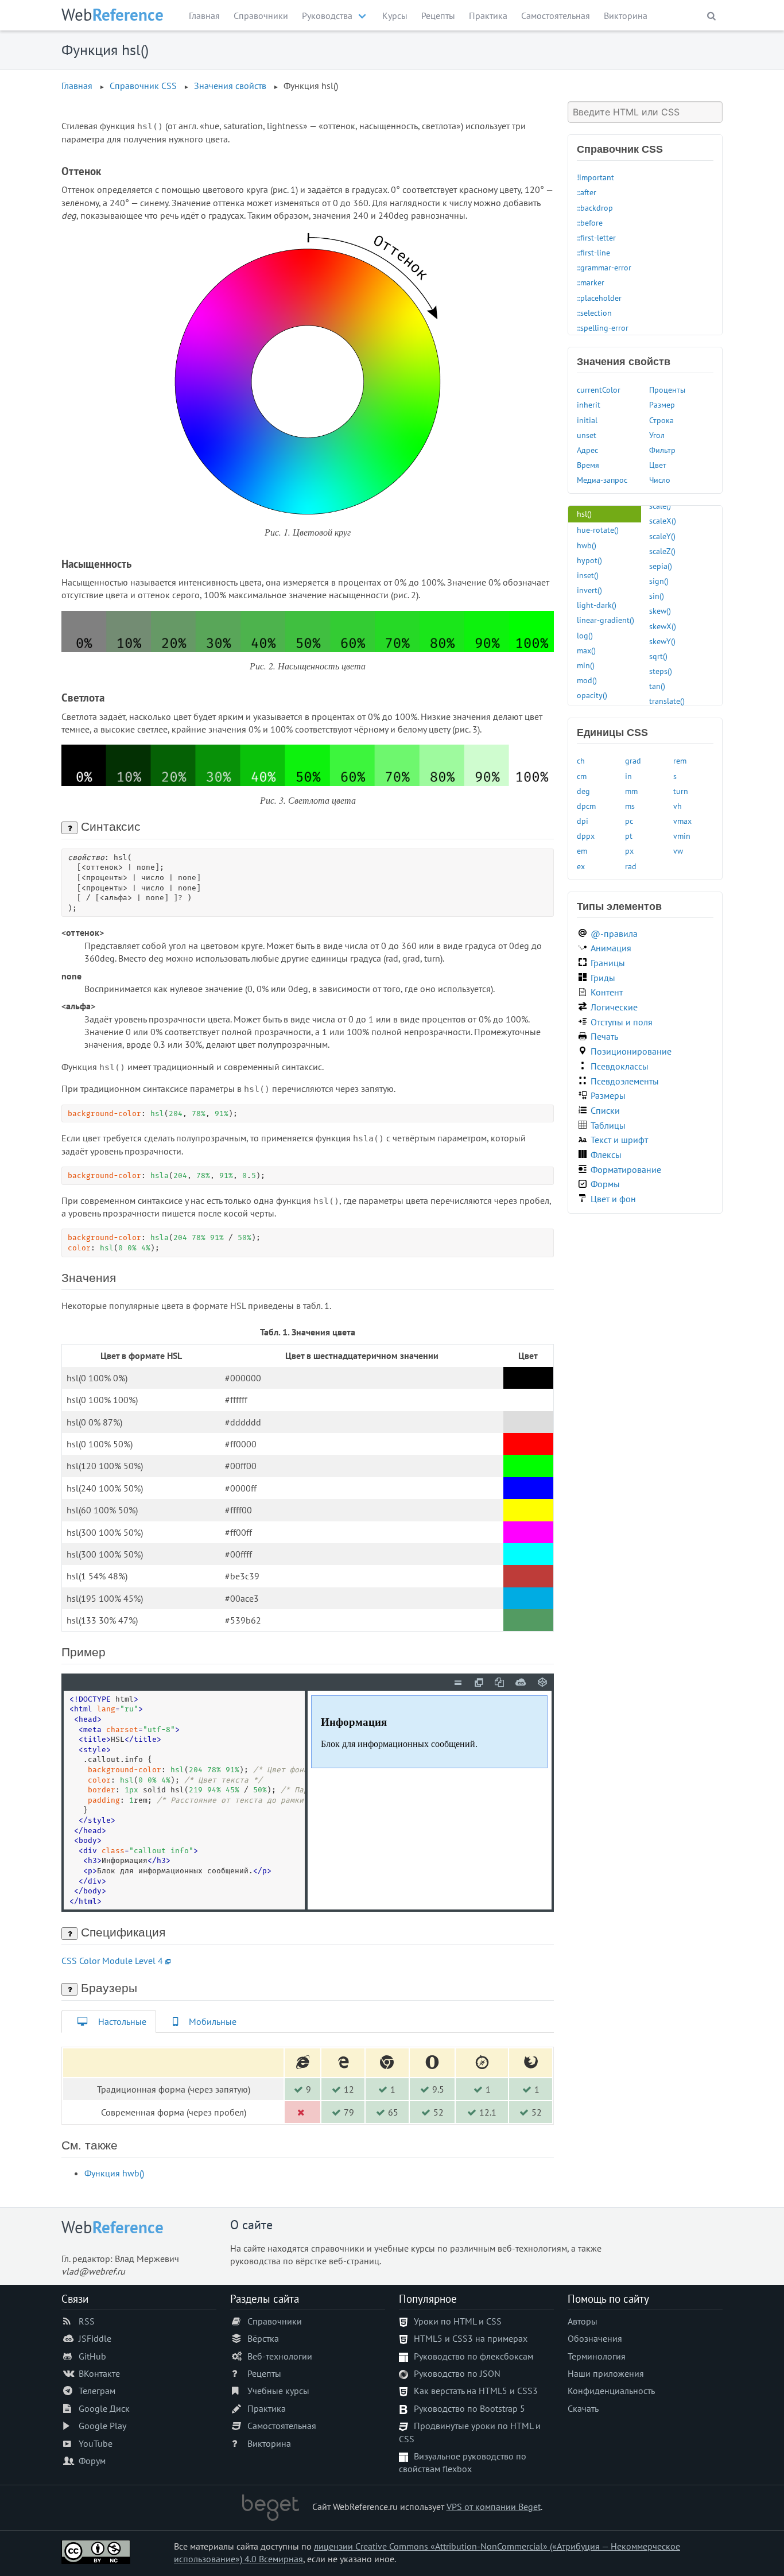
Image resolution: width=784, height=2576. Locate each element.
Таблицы (608, 1125)
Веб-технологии (280, 2356)
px (629, 851)
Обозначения (595, 2338)
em (582, 851)
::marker (591, 282)
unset (587, 435)
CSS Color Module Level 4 (112, 1961)
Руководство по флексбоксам (473, 2356)
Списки (605, 1110)
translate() (667, 701)
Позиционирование (631, 1051)
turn (681, 791)
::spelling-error (603, 328)
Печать (604, 1036)
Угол (657, 435)
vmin (682, 836)
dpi (583, 821)
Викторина (626, 16)
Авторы (583, 2321)
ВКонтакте (99, 2373)
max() (586, 650)
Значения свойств (230, 86)
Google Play (102, 2426)
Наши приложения (606, 2373)
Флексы (606, 1155)
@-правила (614, 933)
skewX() (663, 626)
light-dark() (597, 605)
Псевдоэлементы (625, 1081)
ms (630, 806)
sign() (659, 581)
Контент (607, 992)
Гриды (603, 978)
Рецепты (438, 16)
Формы (605, 1184)
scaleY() (662, 536)
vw (678, 851)
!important (595, 177)
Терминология (597, 2356)
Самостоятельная (556, 16)
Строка (661, 420)
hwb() (587, 545)
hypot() (589, 560)
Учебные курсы (278, 2391)
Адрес (587, 450)
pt (629, 836)
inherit (589, 404)
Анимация (611, 948)
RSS (87, 2321)
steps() (661, 671)
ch (581, 760)
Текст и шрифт (619, 1140)
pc (629, 821)
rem (680, 760)
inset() (588, 575)
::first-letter (596, 237)
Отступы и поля (622, 1022)
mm (631, 791)
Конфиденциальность (611, 2391)
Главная (204, 16)
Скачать (583, 2408)
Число (660, 480)
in (628, 776)
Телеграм (97, 2391)
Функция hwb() (114, 2173)
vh (678, 806)
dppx (586, 836)
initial (587, 420)
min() (586, 665)
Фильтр (662, 450)
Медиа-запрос (602, 480)
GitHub (92, 2356)
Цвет (658, 465)
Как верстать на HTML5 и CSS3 (476, 2391)
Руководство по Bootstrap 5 (469, 2408)
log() (585, 635)
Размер (662, 404)
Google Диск (104, 2408)
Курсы (395, 16)
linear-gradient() (606, 620)
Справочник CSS (143, 86)
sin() (657, 596)
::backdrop (595, 208)
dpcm (586, 806)
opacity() (592, 695)
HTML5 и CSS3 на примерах (471, 2338)
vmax (682, 821)
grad (633, 760)
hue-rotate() (598, 530)
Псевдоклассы (620, 1066)
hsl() (584, 514)
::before (590, 222)
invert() (589, 590)
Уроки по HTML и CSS (458, 2321)
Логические (614, 1007)
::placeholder (599, 298)
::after (587, 192)
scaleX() (663, 520)
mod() (587, 680)
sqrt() (658, 656)
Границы (608, 963)
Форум (92, 2461)
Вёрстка (263, 2338)
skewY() (662, 641)
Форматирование (626, 1169)
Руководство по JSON (457, 2373)
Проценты (667, 390)
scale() (660, 505)
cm (582, 776)
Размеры (608, 1095)
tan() (657, 686)
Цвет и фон (613, 1199)
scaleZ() (662, 551)
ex (581, 866)
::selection (594, 313)
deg (583, 791)
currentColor (599, 390)
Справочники (261, 16)
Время (588, 465)
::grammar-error (604, 267)
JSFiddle (95, 2338)
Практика (488, 16)
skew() (660, 611)
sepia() (661, 566)
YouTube (96, 2443)
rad (631, 866)
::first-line (593, 252)
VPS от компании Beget (494, 2507)
